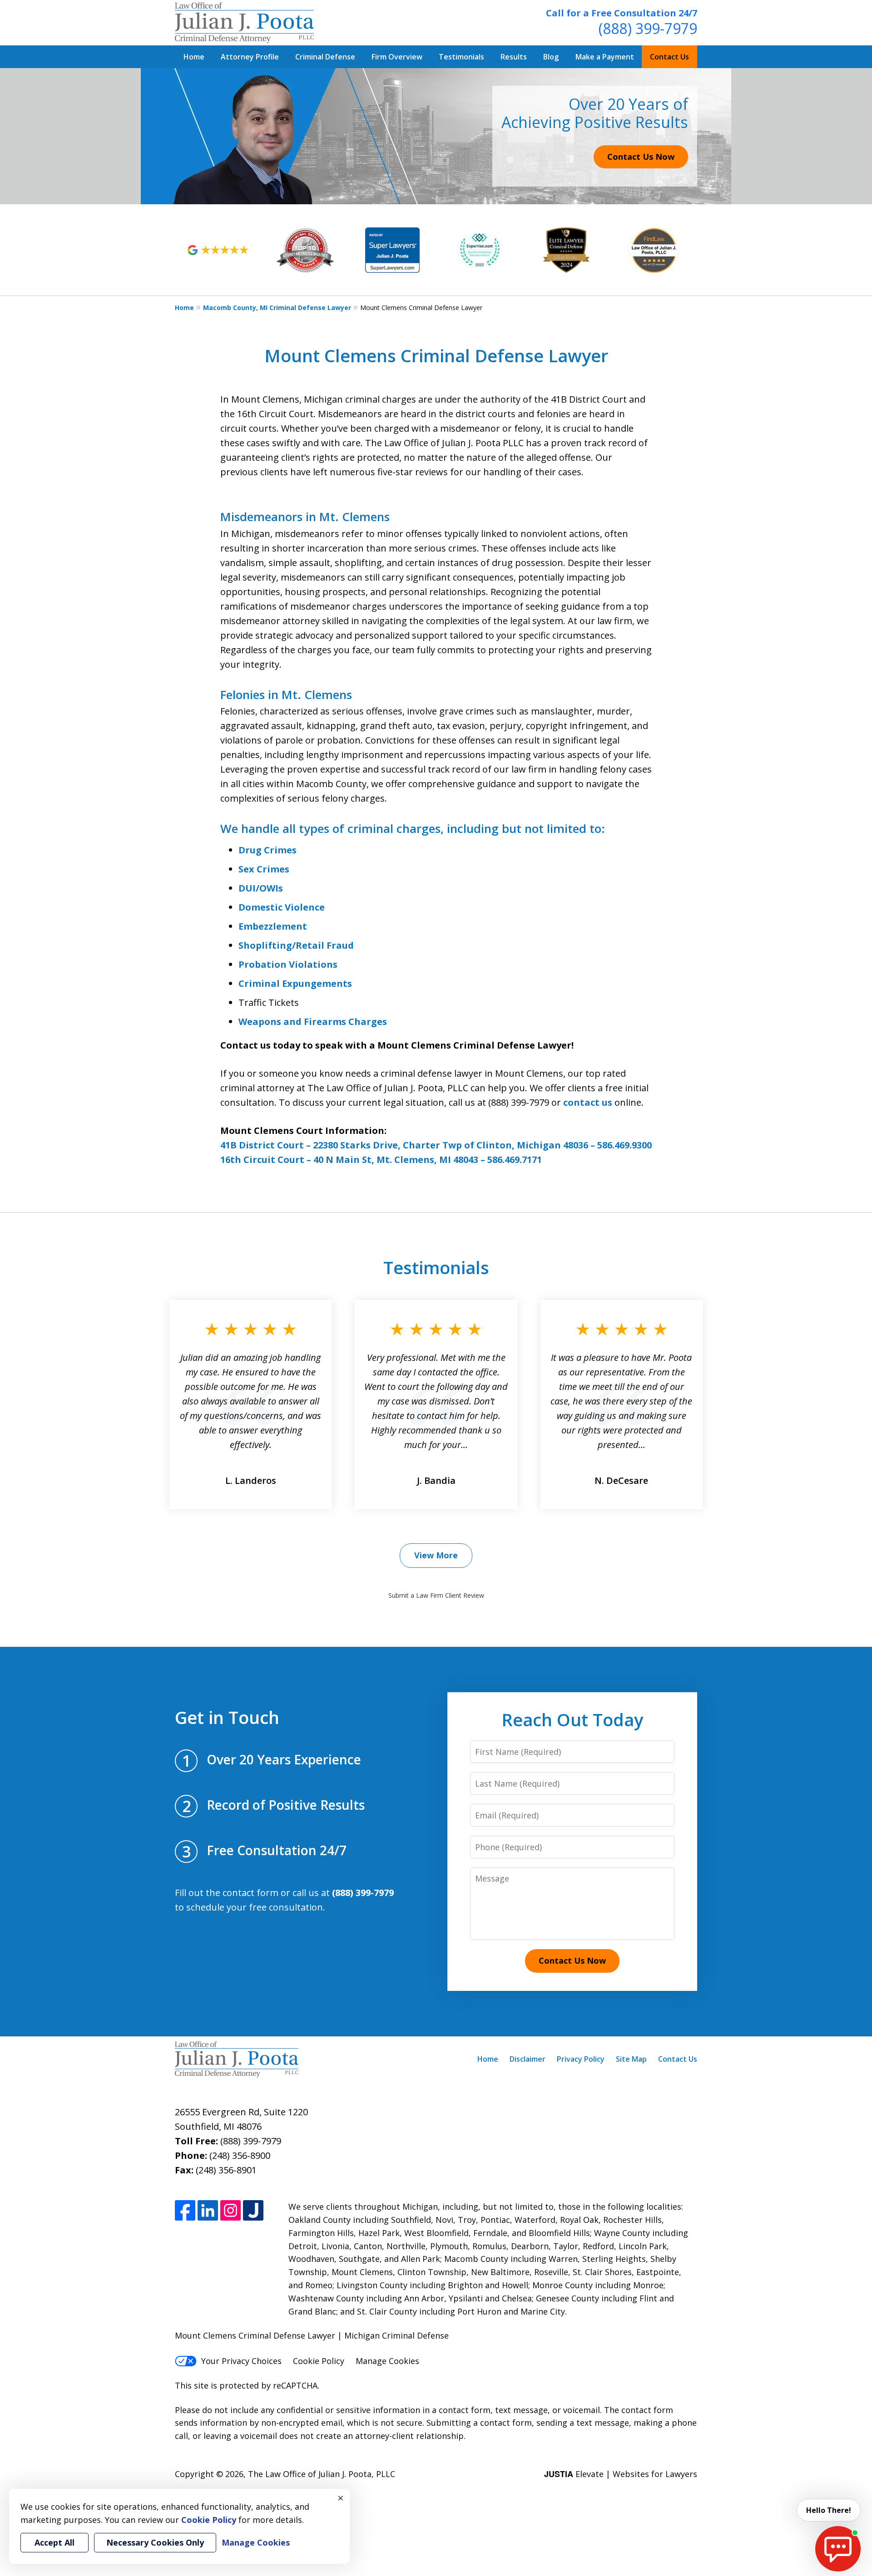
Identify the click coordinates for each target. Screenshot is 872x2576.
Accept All (54, 2542)
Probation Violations (288, 964)
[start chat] (838, 2549)
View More (436, 1555)
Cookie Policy (319, 2361)
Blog (551, 57)
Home (194, 57)
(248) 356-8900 (240, 2155)
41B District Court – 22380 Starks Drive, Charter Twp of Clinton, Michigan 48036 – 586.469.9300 (436, 1145)
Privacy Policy (581, 2059)
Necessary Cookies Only (155, 2542)
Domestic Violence (282, 907)
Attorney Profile (250, 57)
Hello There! (829, 2510)
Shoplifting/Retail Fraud (296, 945)
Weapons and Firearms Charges (313, 1022)
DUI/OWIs (261, 888)
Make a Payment (605, 57)
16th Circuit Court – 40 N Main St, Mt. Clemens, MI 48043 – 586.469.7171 (381, 1160)
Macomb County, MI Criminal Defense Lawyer (277, 308)
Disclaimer (528, 2059)
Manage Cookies (387, 2361)
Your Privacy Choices (241, 2361)
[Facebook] (185, 2210)
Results (514, 57)
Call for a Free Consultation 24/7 (622, 13)
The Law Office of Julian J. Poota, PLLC (322, 2474)
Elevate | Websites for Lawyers (621, 2474)
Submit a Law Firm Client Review (436, 1595)
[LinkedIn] (208, 2210)
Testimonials (461, 57)
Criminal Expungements (295, 983)
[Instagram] (230, 2210)
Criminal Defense (325, 57)
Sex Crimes (264, 869)
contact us (588, 1102)
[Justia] (253, 2210)
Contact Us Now (641, 157)
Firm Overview (397, 57)
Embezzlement (273, 926)
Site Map (631, 2059)
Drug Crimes (268, 850)
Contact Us (669, 57)
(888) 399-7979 (648, 28)
